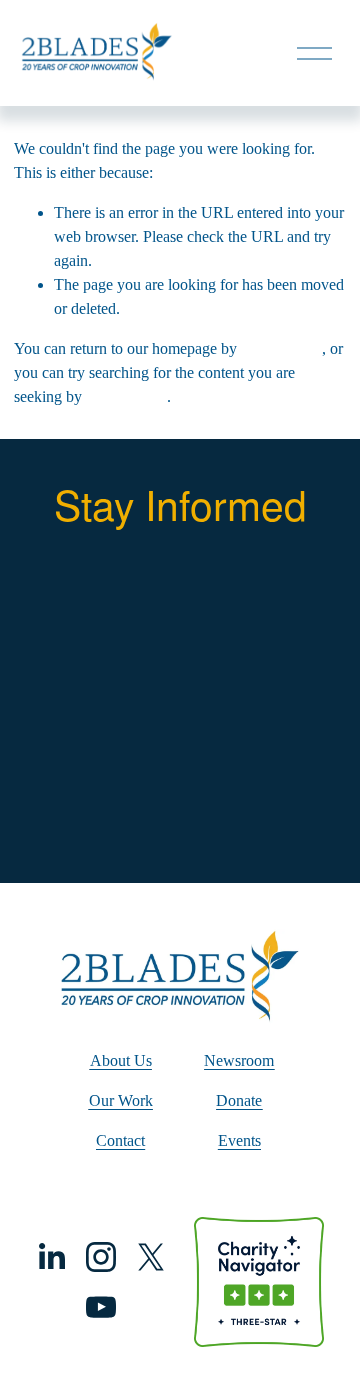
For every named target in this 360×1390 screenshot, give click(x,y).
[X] (151, 1257)
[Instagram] (101, 1257)
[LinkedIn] (51, 1257)
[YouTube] (101, 1307)
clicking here (281, 348)
